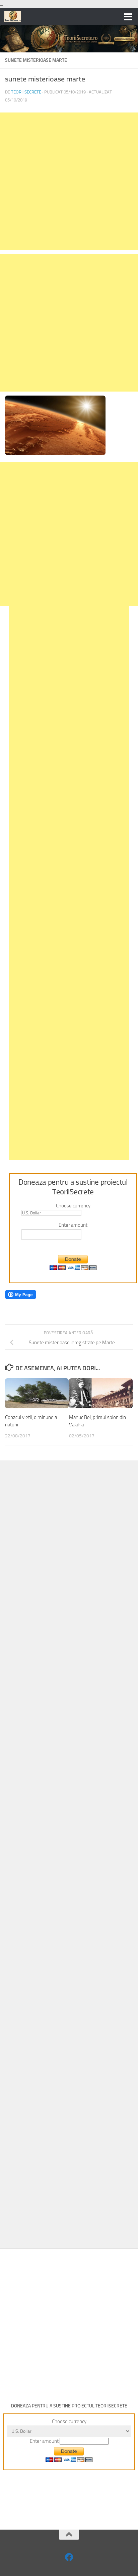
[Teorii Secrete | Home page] (16, 16)
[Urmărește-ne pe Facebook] (69, 2557)
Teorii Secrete (26, 92)
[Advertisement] (69, 181)
